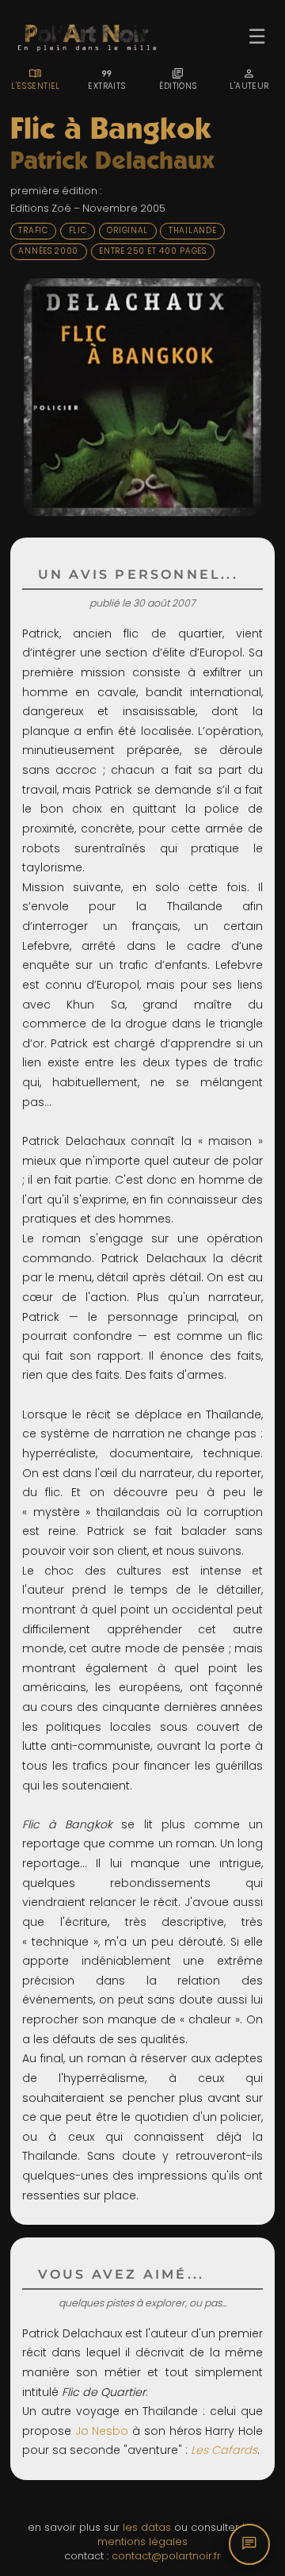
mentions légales (142, 2542)
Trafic (33, 230)
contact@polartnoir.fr (166, 2556)
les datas (147, 2527)
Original (127, 230)
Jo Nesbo (102, 2431)
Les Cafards (224, 2450)
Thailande (192, 230)
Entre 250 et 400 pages (153, 251)
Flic (78, 230)
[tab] (36, 79)
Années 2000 (48, 251)
